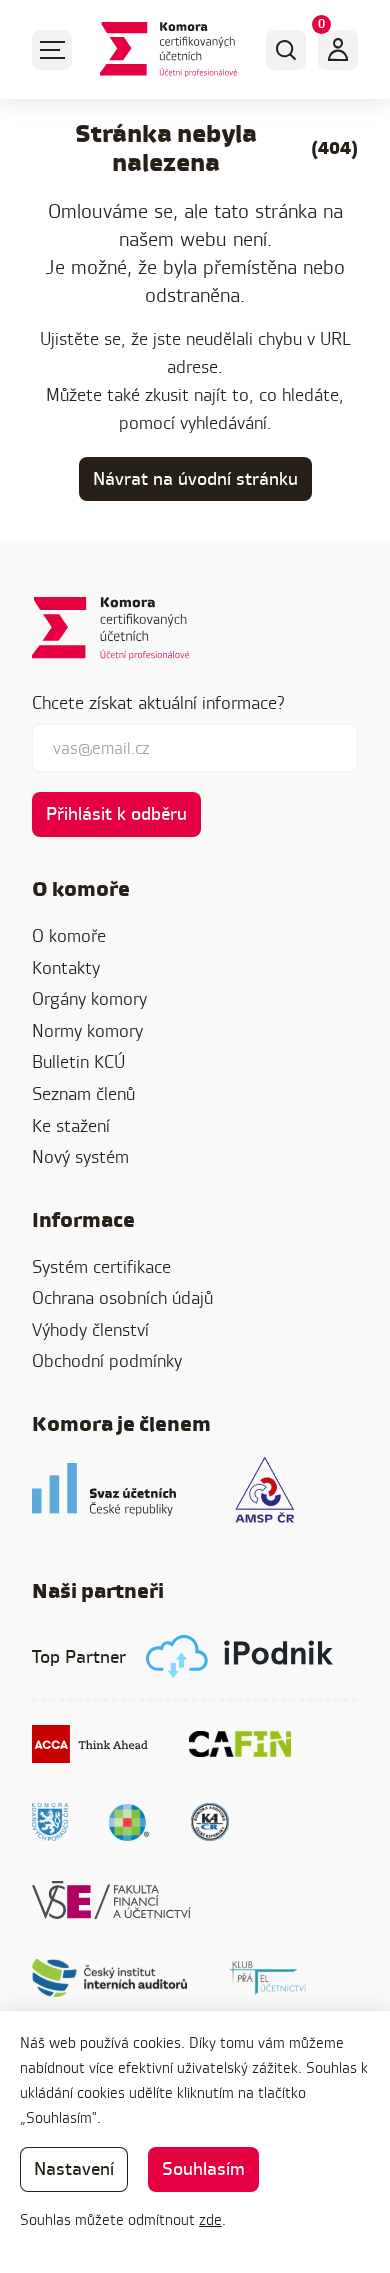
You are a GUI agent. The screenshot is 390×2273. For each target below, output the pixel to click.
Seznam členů (83, 1093)
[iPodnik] (239, 1656)
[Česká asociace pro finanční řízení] (240, 1744)
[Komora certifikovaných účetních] (168, 49)
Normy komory (87, 1030)
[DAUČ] (129, 1822)
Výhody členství (90, 1329)
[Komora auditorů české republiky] (210, 1822)
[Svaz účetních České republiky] (104, 1489)
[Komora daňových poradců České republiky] (50, 1822)
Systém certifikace (101, 1266)
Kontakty (66, 967)
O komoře (69, 935)
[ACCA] (90, 1744)
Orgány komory (89, 998)
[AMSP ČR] (264, 1489)
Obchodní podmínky (107, 1360)
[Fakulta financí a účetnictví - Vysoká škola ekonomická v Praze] (111, 1900)
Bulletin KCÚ (78, 1061)
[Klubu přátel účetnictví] (268, 1978)
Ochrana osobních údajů (122, 1297)
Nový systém (80, 1156)
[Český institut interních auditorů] (110, 1978)
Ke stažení (71, 1125)
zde (210, 2219)
